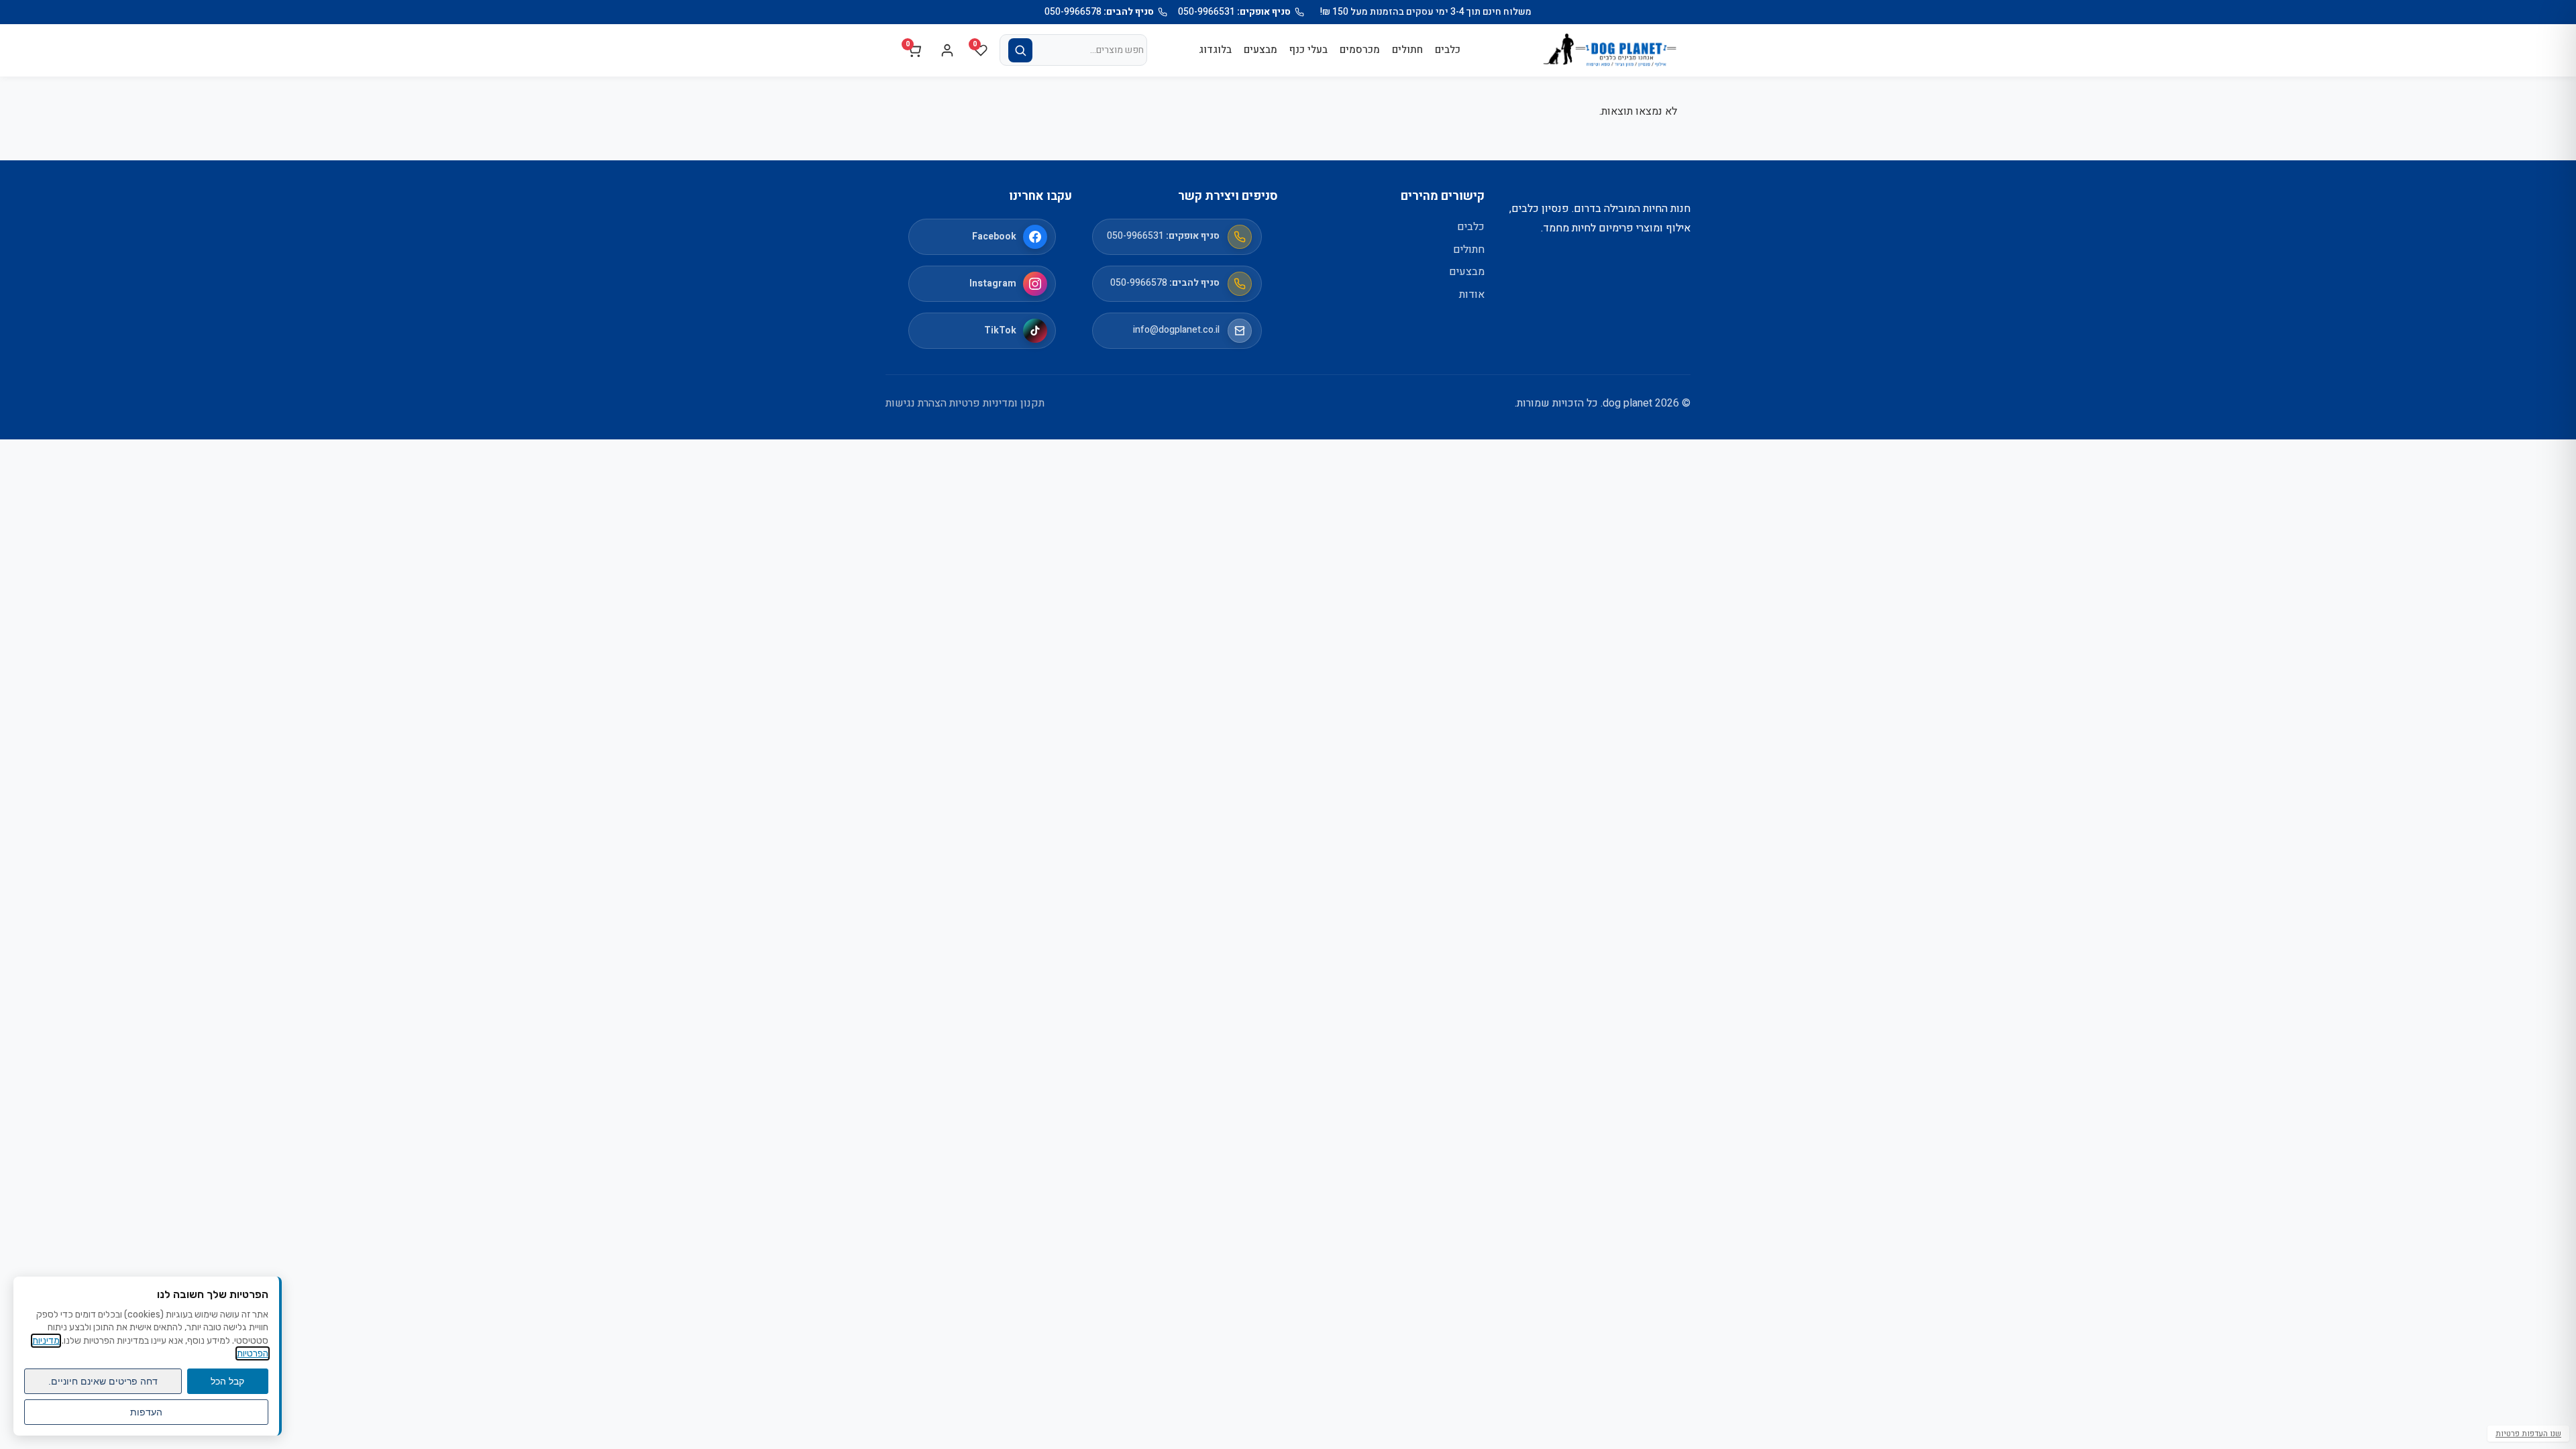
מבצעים (1260, 50)
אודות (1472, 294)
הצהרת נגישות (916, 403)
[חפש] (1020, 50)
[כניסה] (947, 50)
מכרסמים (1360, 50)
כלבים (1448, 50)
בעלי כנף (1308, 50)
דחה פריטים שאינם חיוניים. (103, 1381)
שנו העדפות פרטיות (2528, 1434)
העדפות (146, 1412)
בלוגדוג (1215, 50)
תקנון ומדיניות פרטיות (997, 403)
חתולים (1407, 50)
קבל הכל (227, 1381)
